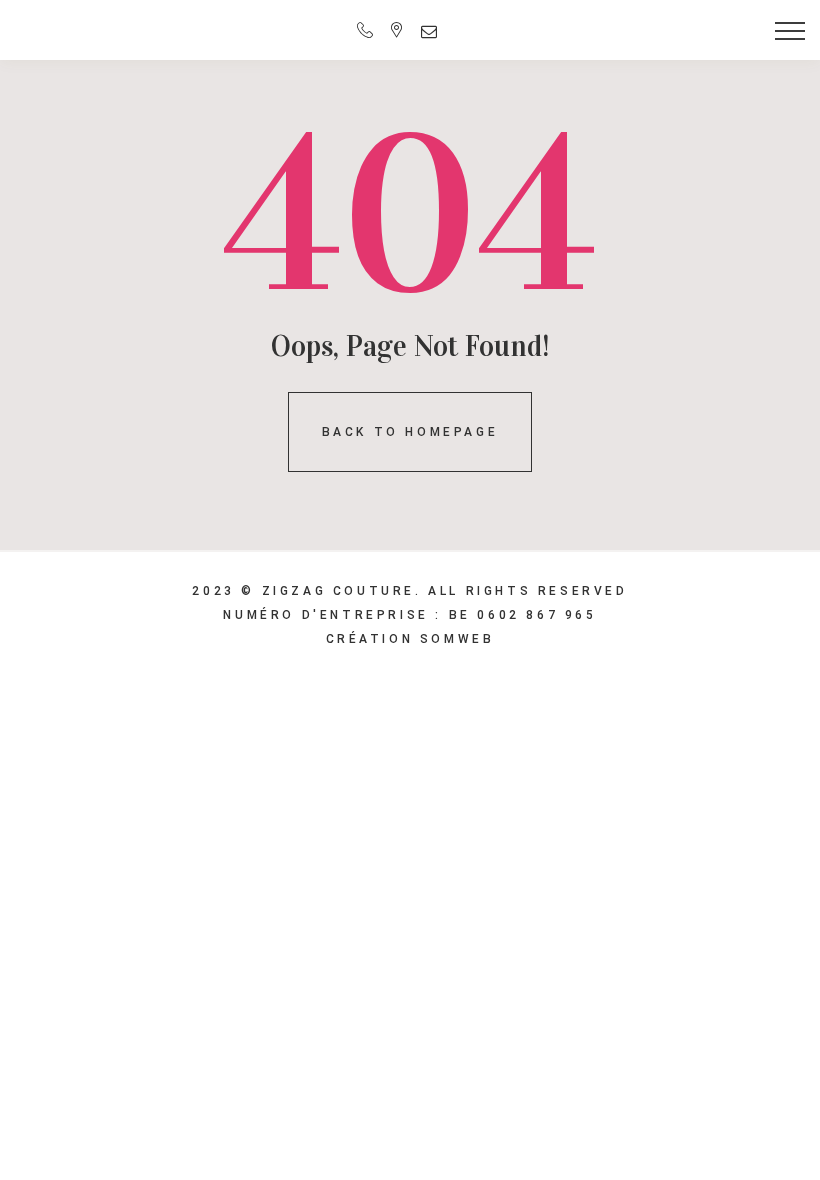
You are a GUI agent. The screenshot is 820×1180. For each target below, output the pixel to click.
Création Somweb (410, 639)
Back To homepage (410, 432)
